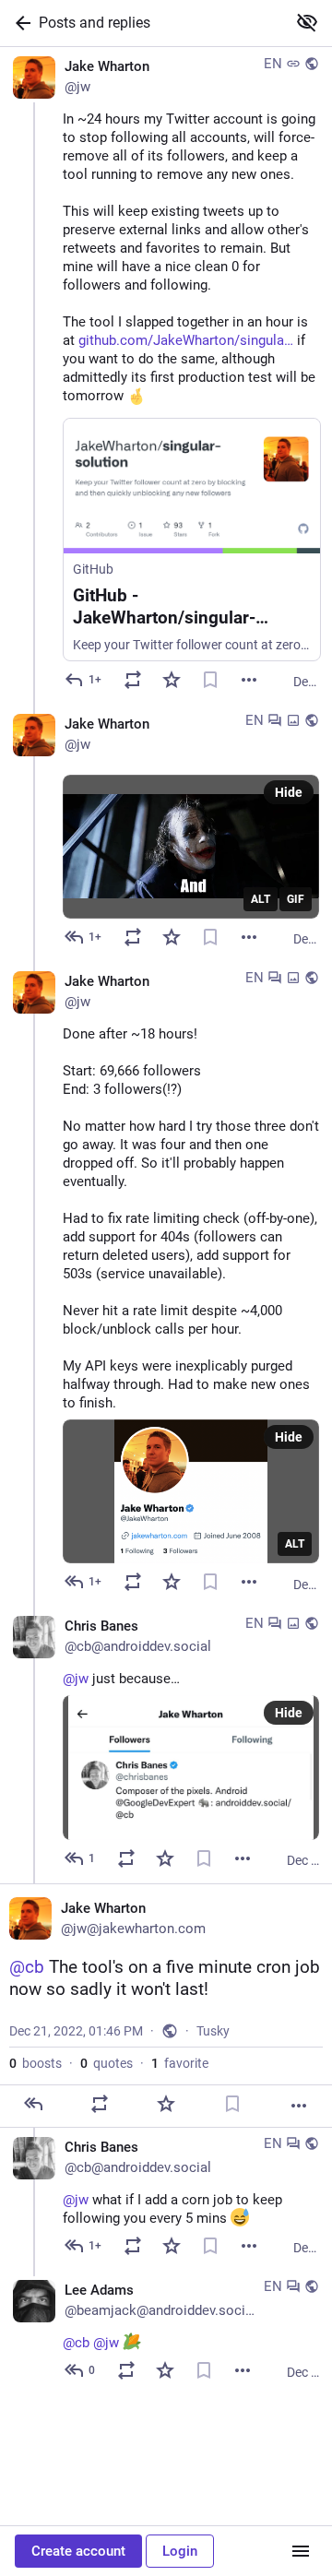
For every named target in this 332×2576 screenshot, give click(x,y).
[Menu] (301, 2551)
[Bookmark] (210, 680)
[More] (249, 680)
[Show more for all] (307, 22)
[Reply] (33, 2104)
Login (180, 2551)
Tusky (213, 2031)
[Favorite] (172, 680)
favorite (180, 2063)
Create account (78, 2551)
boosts (36, 2063)
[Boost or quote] (133, 680)
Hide (289, 792)
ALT (261, 899)
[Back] (19, 23)
